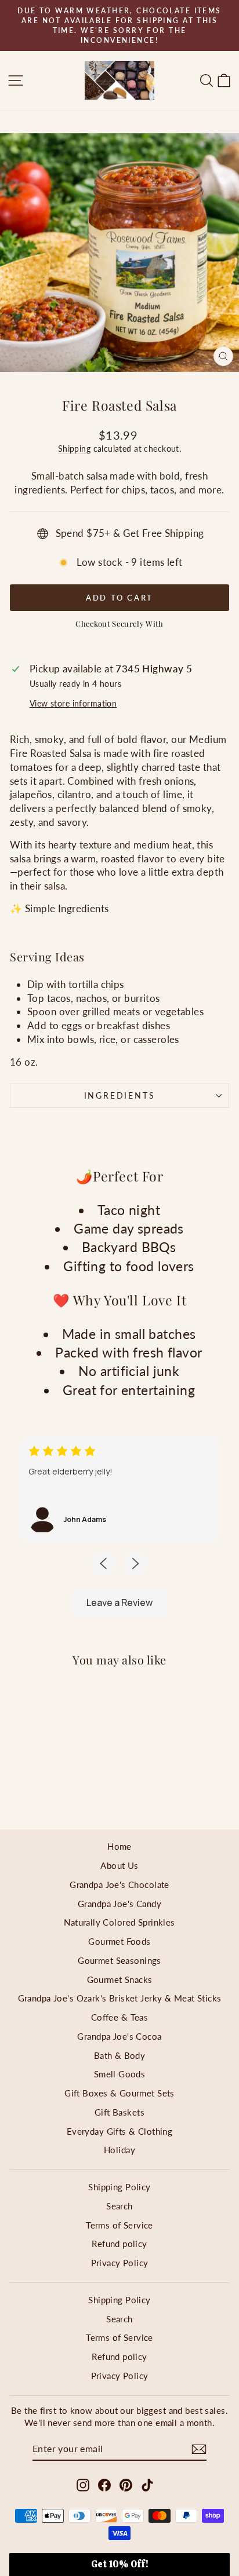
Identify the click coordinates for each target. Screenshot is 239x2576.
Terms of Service (119, 2225)
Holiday (119, 2150)
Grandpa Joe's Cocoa (119, 2036)
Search (119, 2206)
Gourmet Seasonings (119, 1960)
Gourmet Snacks (120, 1979)
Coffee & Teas (120, 2017)
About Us (119, 1865)
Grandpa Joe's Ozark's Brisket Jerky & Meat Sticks (120, 1998)
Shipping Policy (119, 2187)
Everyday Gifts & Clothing (120, 2131)
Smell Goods (120, 2074)
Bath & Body (120, 2055)
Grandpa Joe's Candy (119, 1904)
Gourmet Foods (119, 1941)
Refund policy (119, 2244)
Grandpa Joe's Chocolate (119, 1885)
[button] (119, 2564)
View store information (73, 704)
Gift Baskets (119, 2112)
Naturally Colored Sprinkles (119, 1922)
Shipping (74, 449)
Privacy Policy (120, 2263)
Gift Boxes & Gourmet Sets (119, 2093)
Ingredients (120, 1095)
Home (119, 1846)
